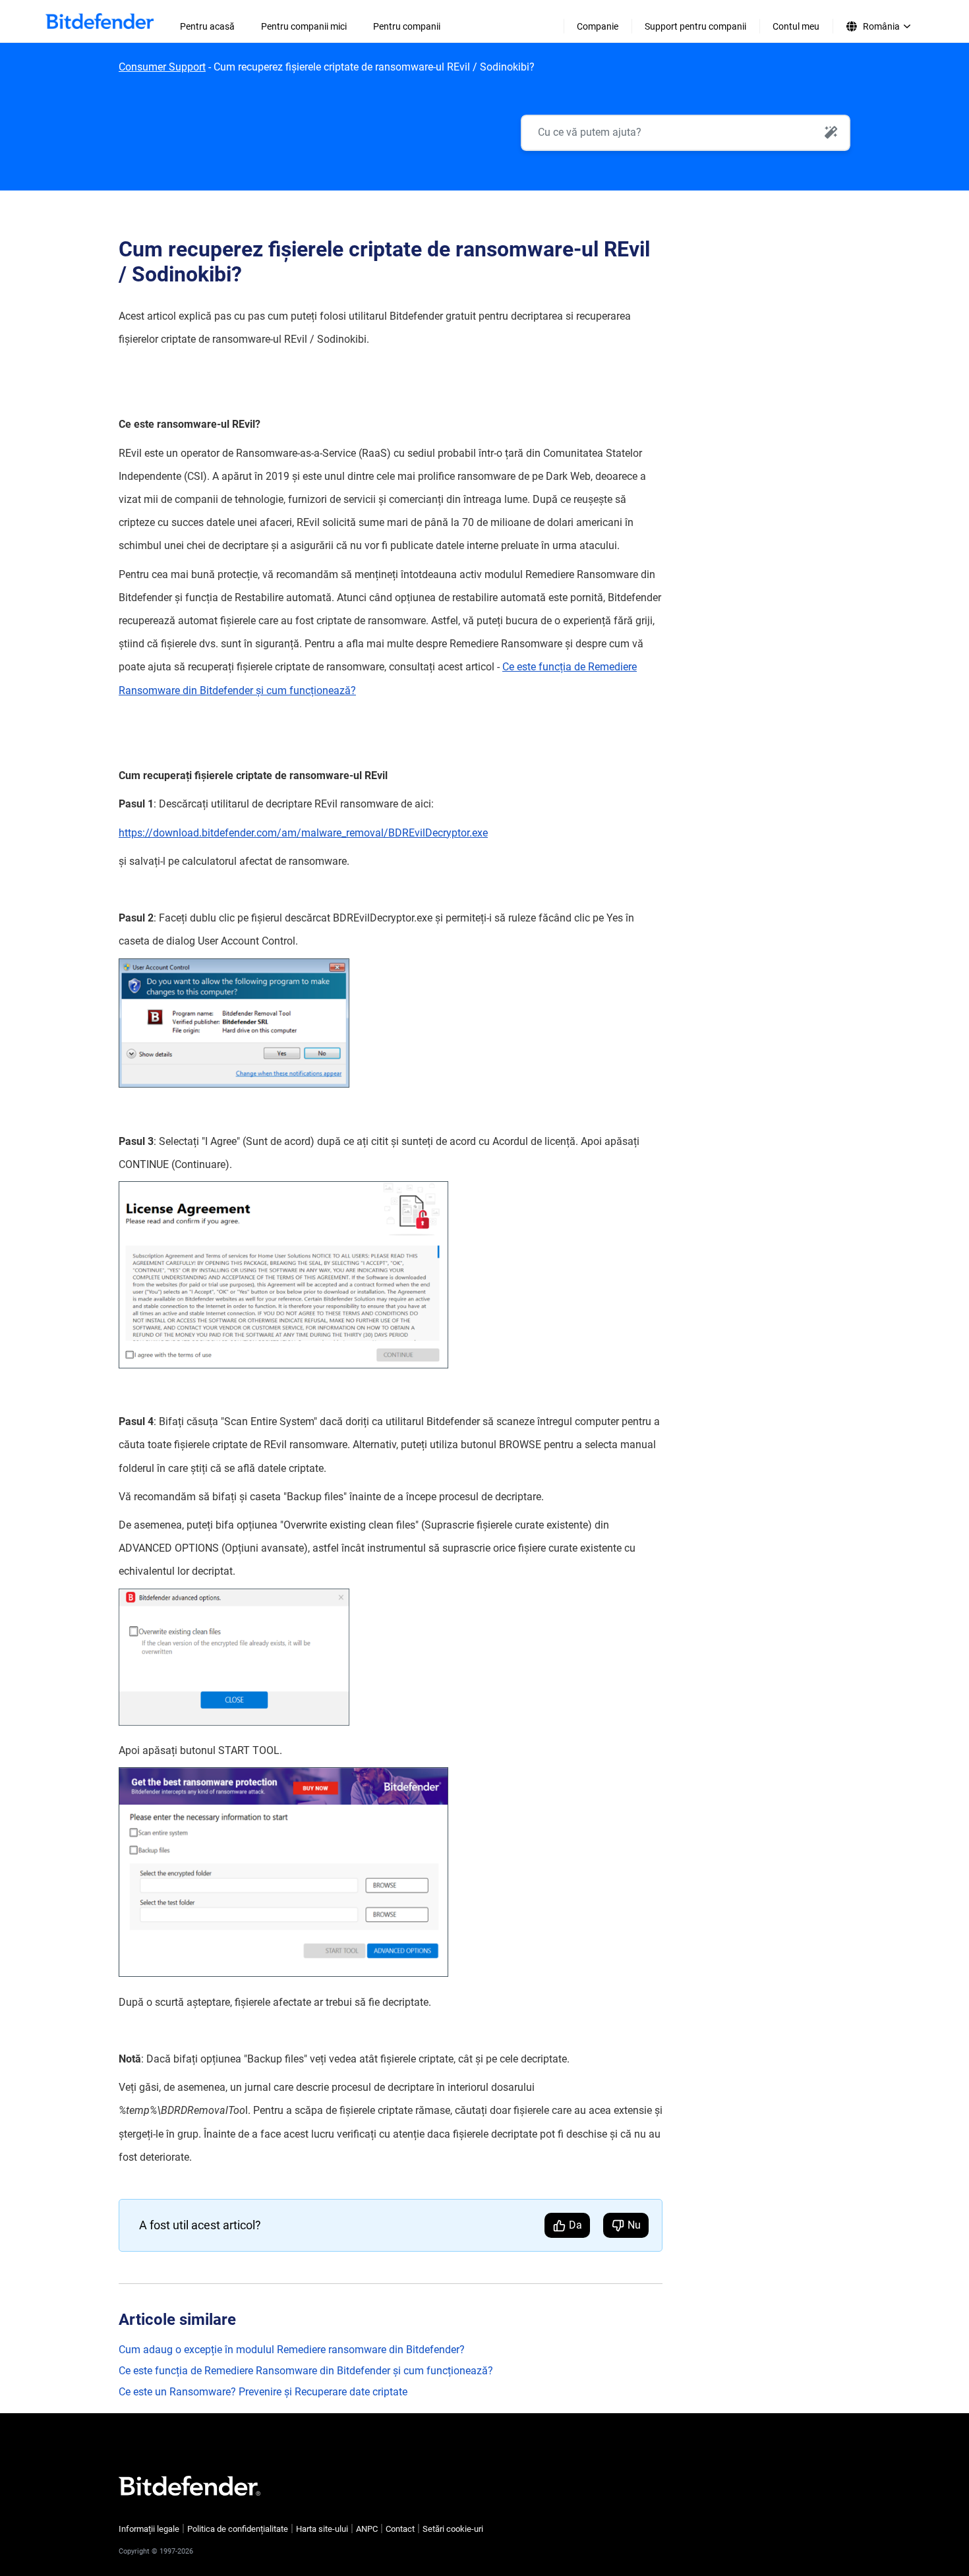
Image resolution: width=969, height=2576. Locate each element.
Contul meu (796, 26)
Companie (598, 26)
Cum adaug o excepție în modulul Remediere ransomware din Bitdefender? (292, 2350)
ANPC (367, 2529)
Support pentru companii (695, 26)
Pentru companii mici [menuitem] (304, 26)
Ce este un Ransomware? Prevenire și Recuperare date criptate (263, 2392)
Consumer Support (162, 67)
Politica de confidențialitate (238, 2529)
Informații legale (149, 2529)
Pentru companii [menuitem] (407, 26)
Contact (400, 2529)
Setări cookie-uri (453, 2529)
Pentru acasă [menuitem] (207, 26)
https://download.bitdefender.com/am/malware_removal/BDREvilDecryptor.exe (303, 833)
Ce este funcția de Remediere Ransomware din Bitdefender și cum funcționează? (306, 2371)
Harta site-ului (322, 2529)
